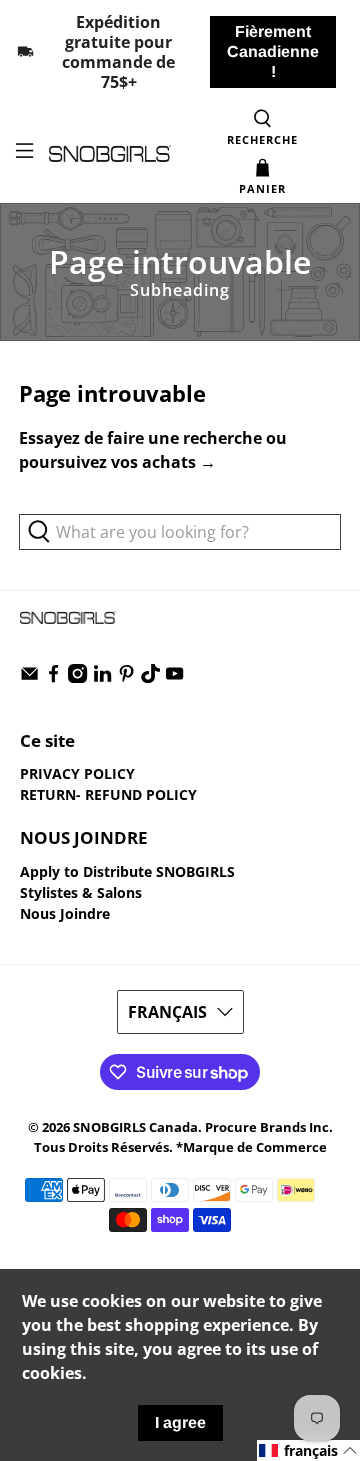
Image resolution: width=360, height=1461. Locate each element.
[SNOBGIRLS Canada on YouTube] (174, 677)
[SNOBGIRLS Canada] (110, 153)
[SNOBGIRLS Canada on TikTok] (150, 677)
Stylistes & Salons (81, 892)
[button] (308, 1450)
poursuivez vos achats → (117, 462)
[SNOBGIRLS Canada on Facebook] (53, 677)
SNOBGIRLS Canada (135, 1127)
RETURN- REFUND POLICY (108, 794)
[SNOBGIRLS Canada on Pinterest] (126, 677)
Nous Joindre (65, 913)
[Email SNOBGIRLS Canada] (29, 677)
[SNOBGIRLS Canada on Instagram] (77, 677)
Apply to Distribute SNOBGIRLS (127, 871)
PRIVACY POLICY (77, 773)
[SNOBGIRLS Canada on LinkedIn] (102, 677)
